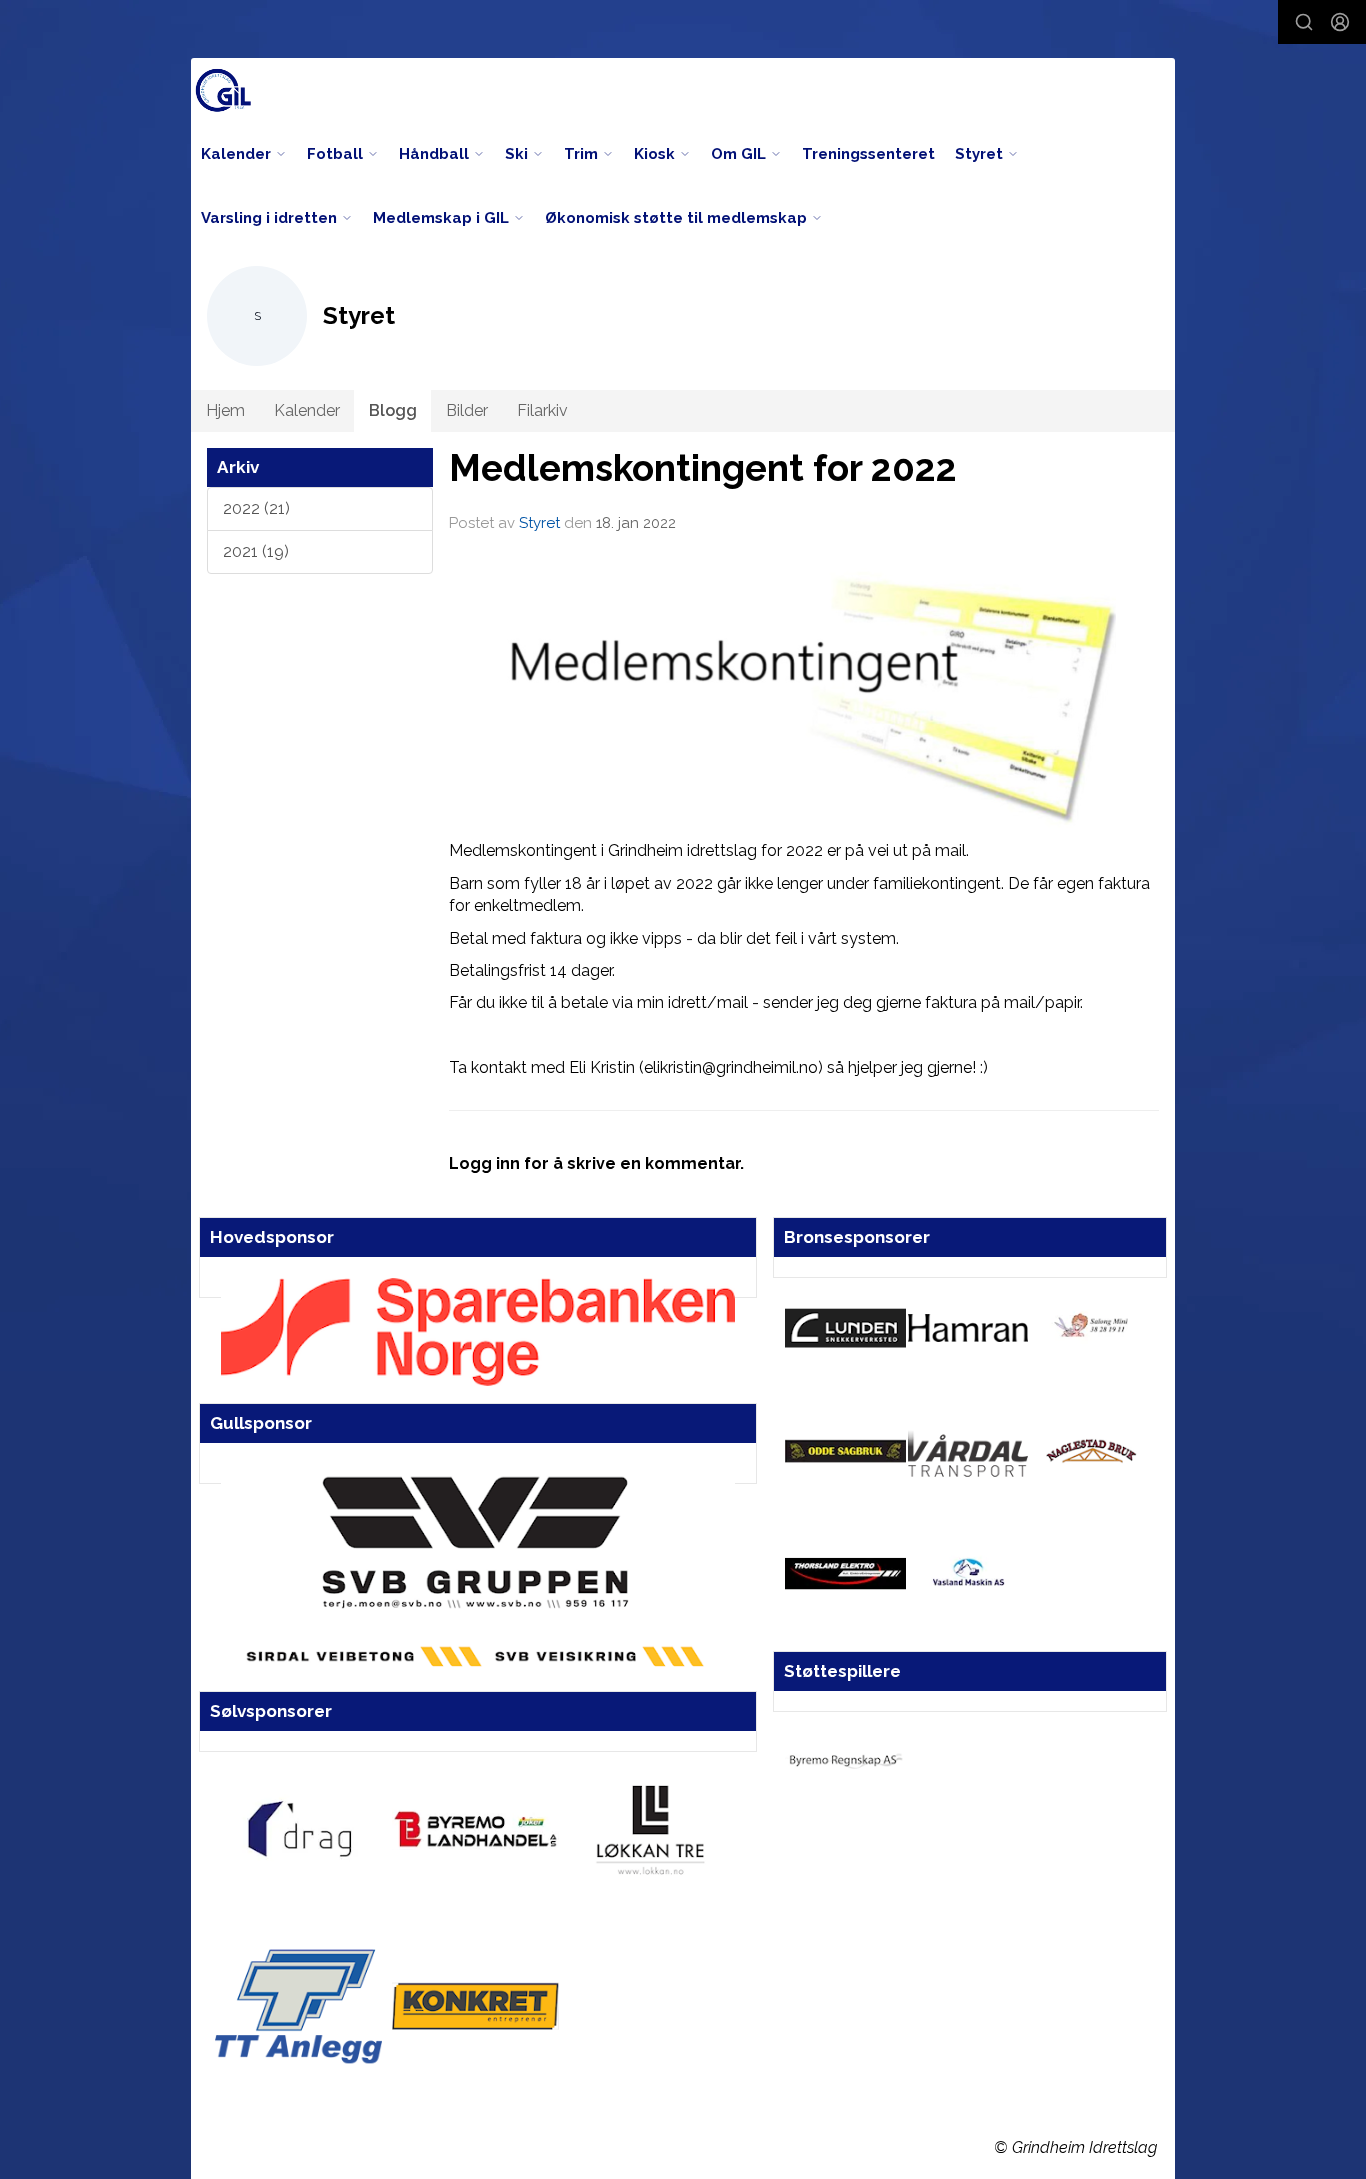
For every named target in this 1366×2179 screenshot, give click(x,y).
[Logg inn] (1340, 22)
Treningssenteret (868, 154)
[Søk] (1304, 22)
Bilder (467, 410)
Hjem (225, 410)
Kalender (307, 410)
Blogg (393, 410)
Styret (539, 523)
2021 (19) (256, 551)
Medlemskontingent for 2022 (703, 468)
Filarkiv (542, 410)
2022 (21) (256, 508)
